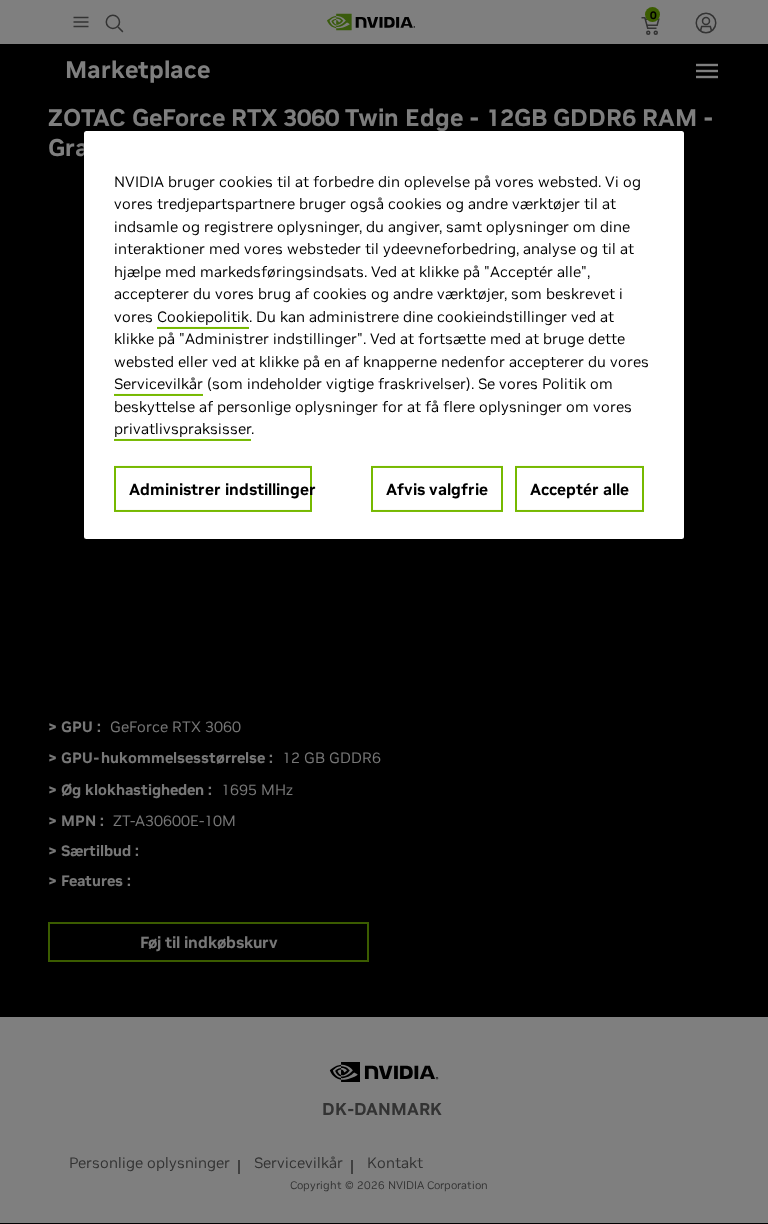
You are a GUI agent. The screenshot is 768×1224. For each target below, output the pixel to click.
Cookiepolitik (203, 316)
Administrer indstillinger (220, 489)
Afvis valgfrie (437, 489)
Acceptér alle (579, 489)
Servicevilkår (158, 383)
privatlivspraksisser (182, 428)
